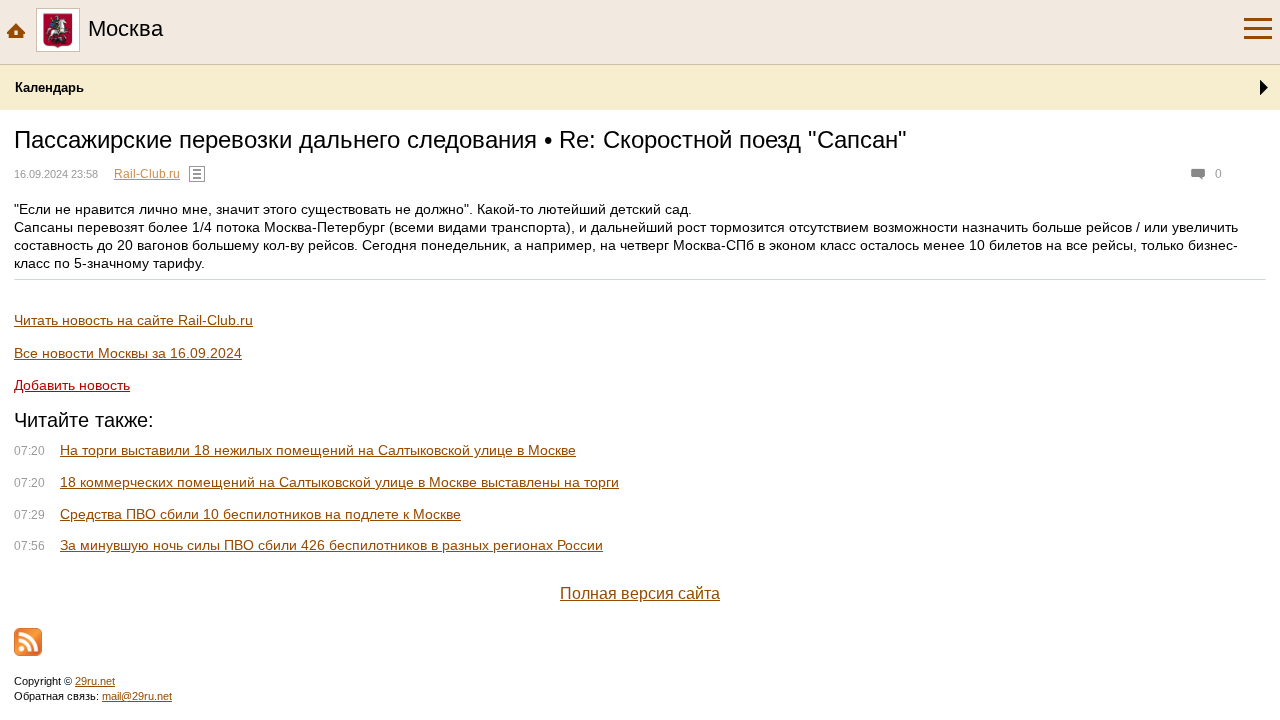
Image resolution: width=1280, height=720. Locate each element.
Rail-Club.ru (147, 174)
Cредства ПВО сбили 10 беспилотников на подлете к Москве (260, 514)
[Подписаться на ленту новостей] (28, 642)
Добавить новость (72, 385)
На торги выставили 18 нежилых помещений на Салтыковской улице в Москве (318, 450)
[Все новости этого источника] (197, 174)
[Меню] (1258, 29)
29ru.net (95, 681)
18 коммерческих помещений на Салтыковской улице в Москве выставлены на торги (339, 482)
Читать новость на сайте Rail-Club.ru (133, 320)
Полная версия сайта (640, 593)
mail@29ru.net (137, 696)
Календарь (49, 87)
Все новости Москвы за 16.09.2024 (128, 353)
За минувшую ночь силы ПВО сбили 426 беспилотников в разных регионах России (331, 545)
